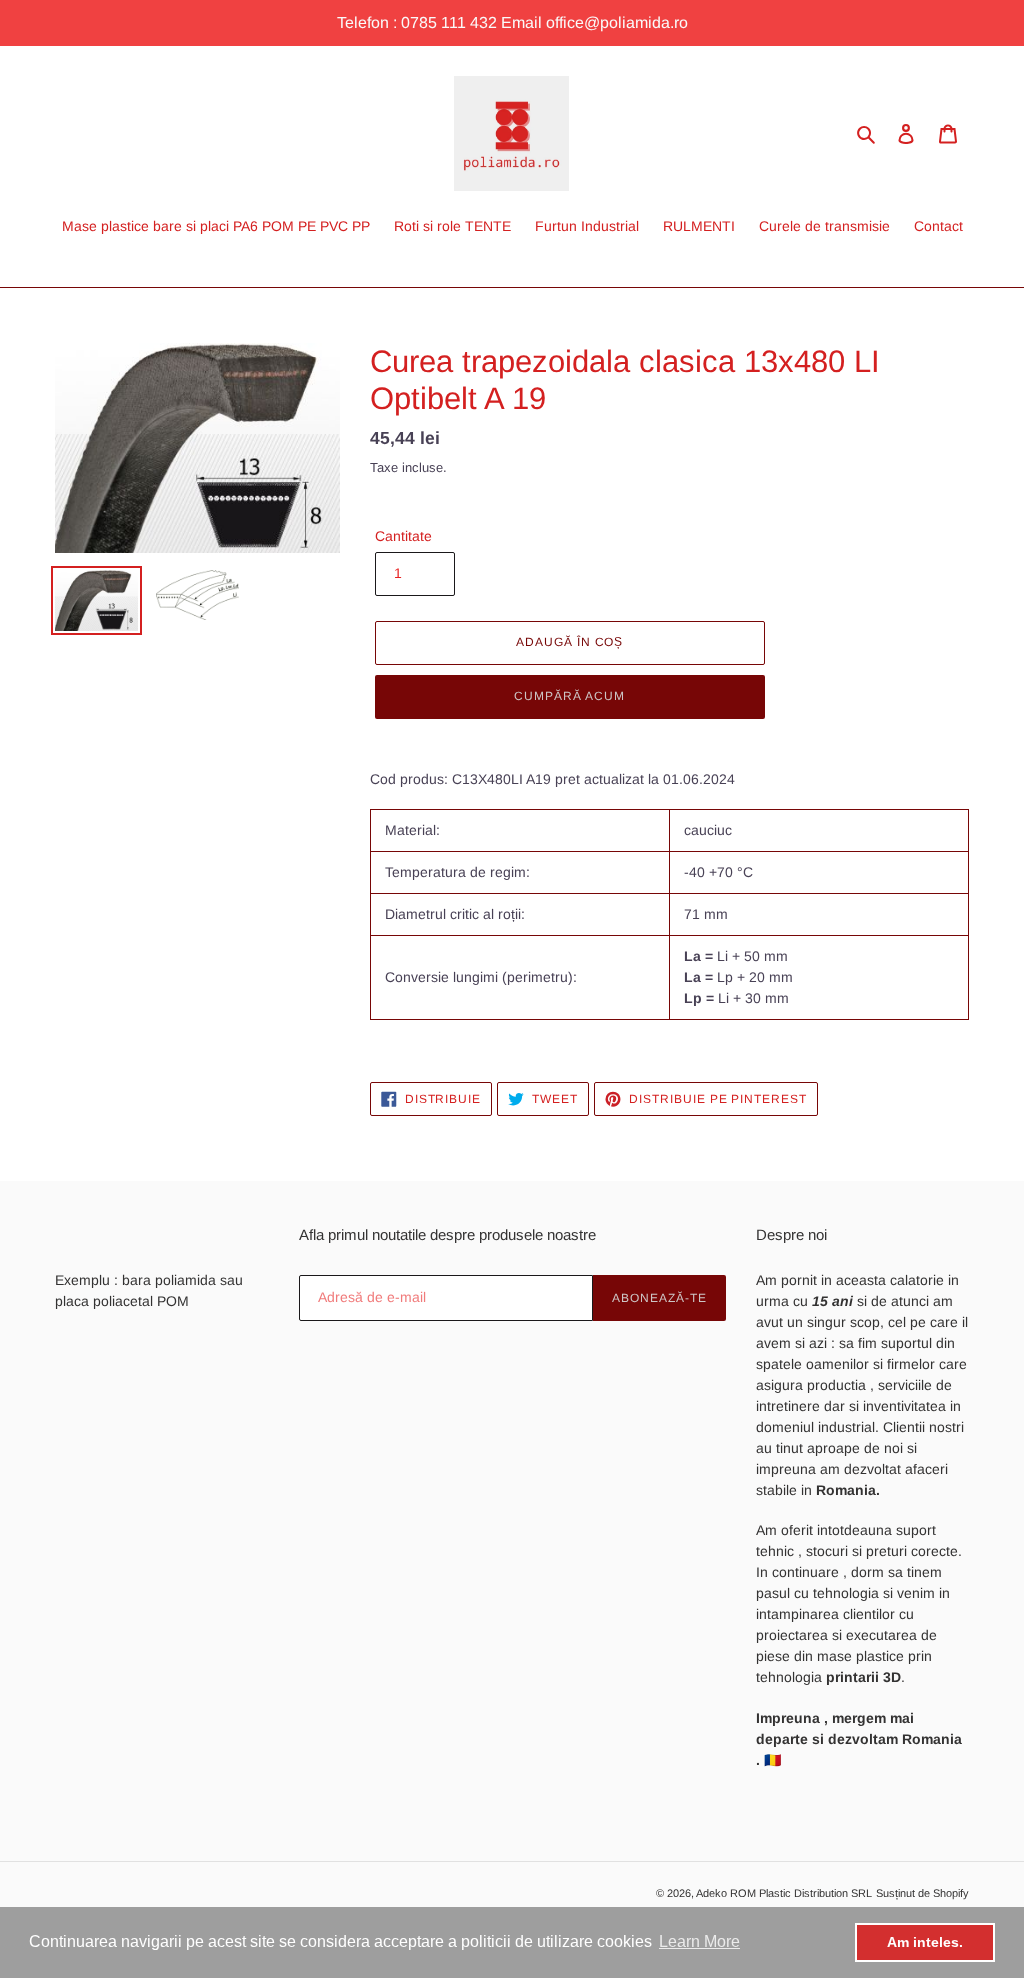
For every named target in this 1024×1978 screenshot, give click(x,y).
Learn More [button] (699, 1941)
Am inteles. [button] (925, 1942)
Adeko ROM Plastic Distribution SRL (784, 1893)
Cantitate (403, 536)
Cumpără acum (569, 696)
